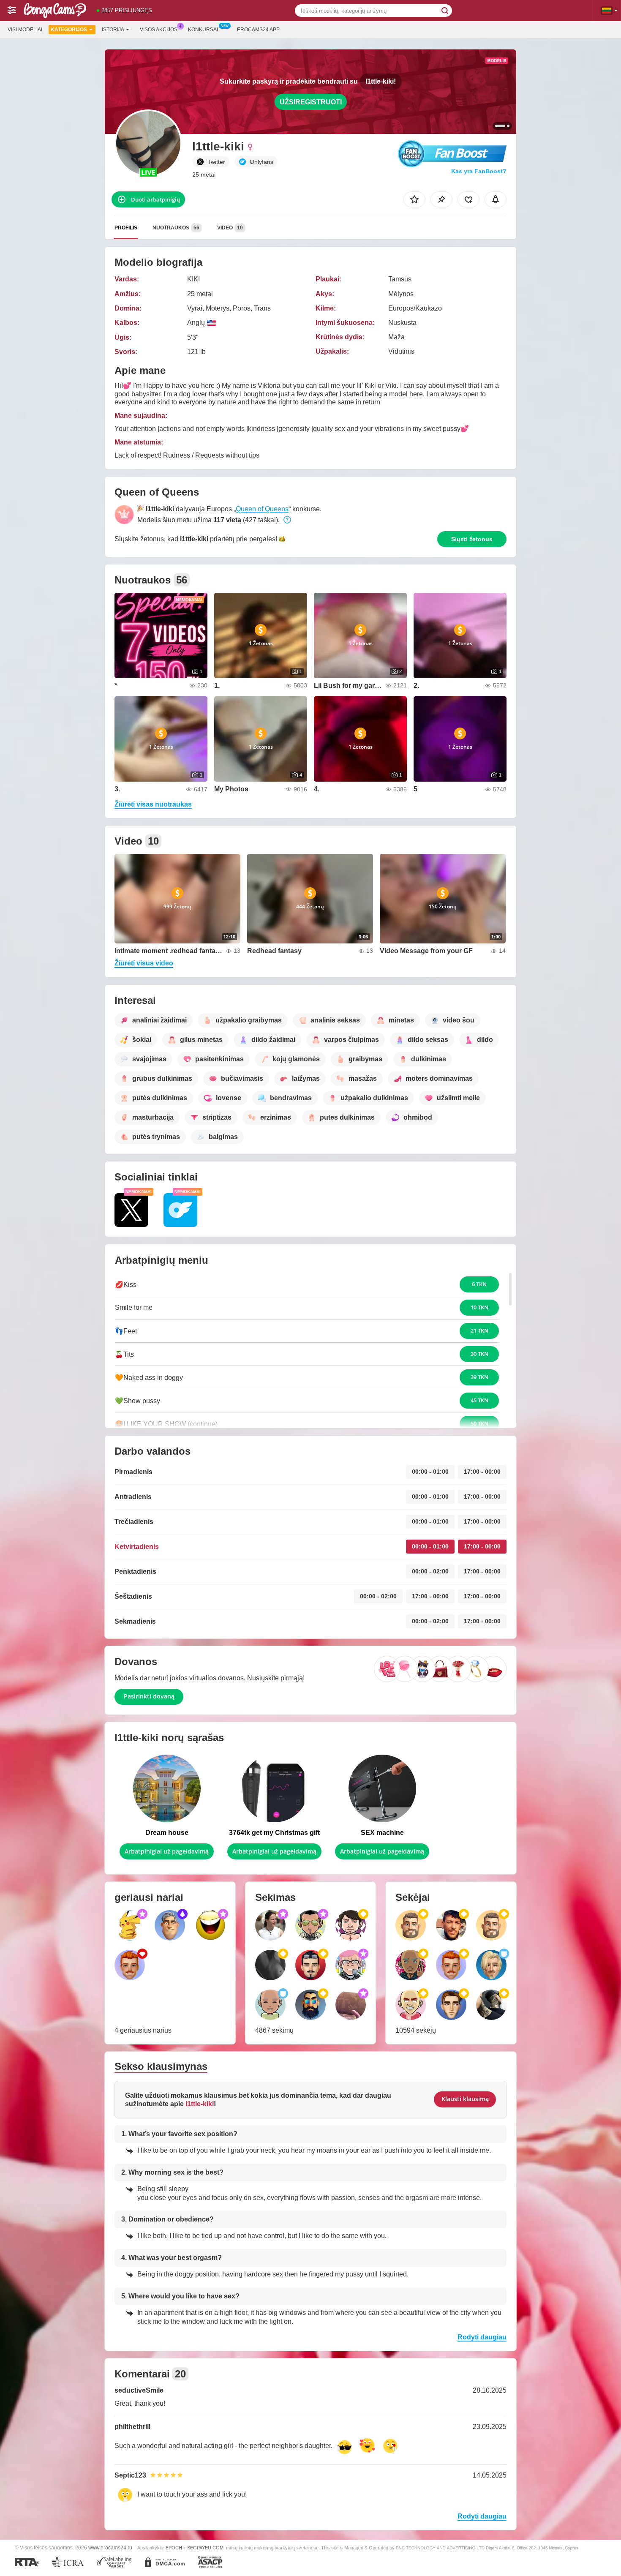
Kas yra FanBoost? (479, 171)
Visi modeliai (25, 30)
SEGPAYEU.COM (205, 2548)
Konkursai (203, 30)
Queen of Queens (262, 509)
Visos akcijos (159, 30)
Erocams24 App (258, 30)
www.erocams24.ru (110, 2547)
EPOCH (174, 2548)
